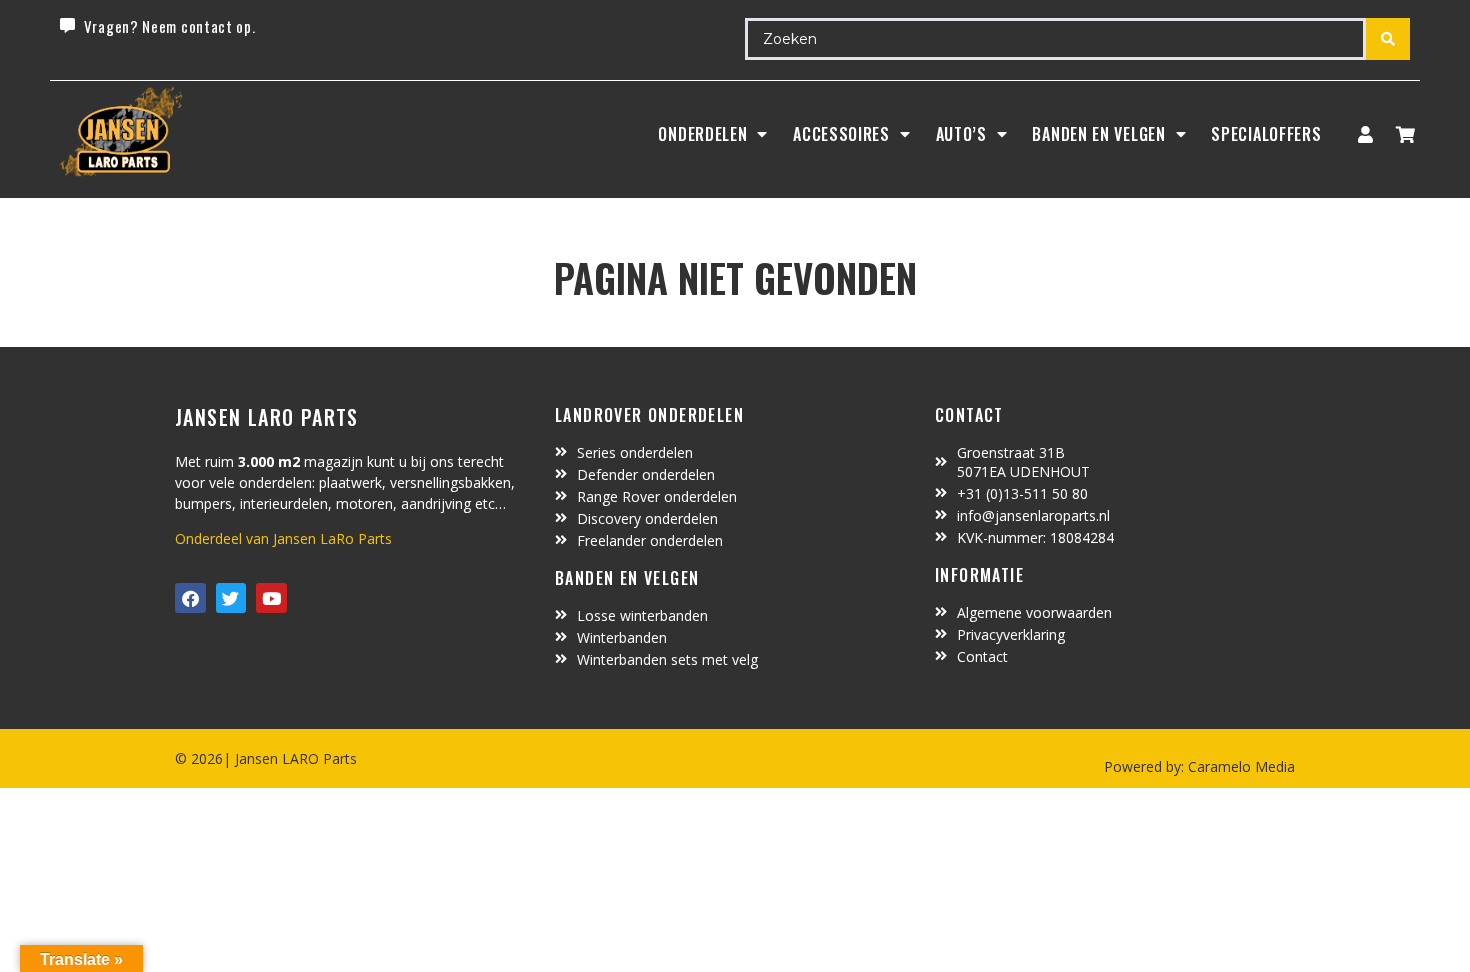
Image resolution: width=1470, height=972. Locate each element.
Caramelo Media (1239, 766)
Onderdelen (702, 134)
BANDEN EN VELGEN (1098, 134)
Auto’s (961, 134)
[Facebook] (190, 598)
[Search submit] (1388, 39)
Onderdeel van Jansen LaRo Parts (283, 538)
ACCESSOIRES (841, 134)
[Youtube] (271, 598)
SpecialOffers (1266, 134)
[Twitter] (231, 598)
